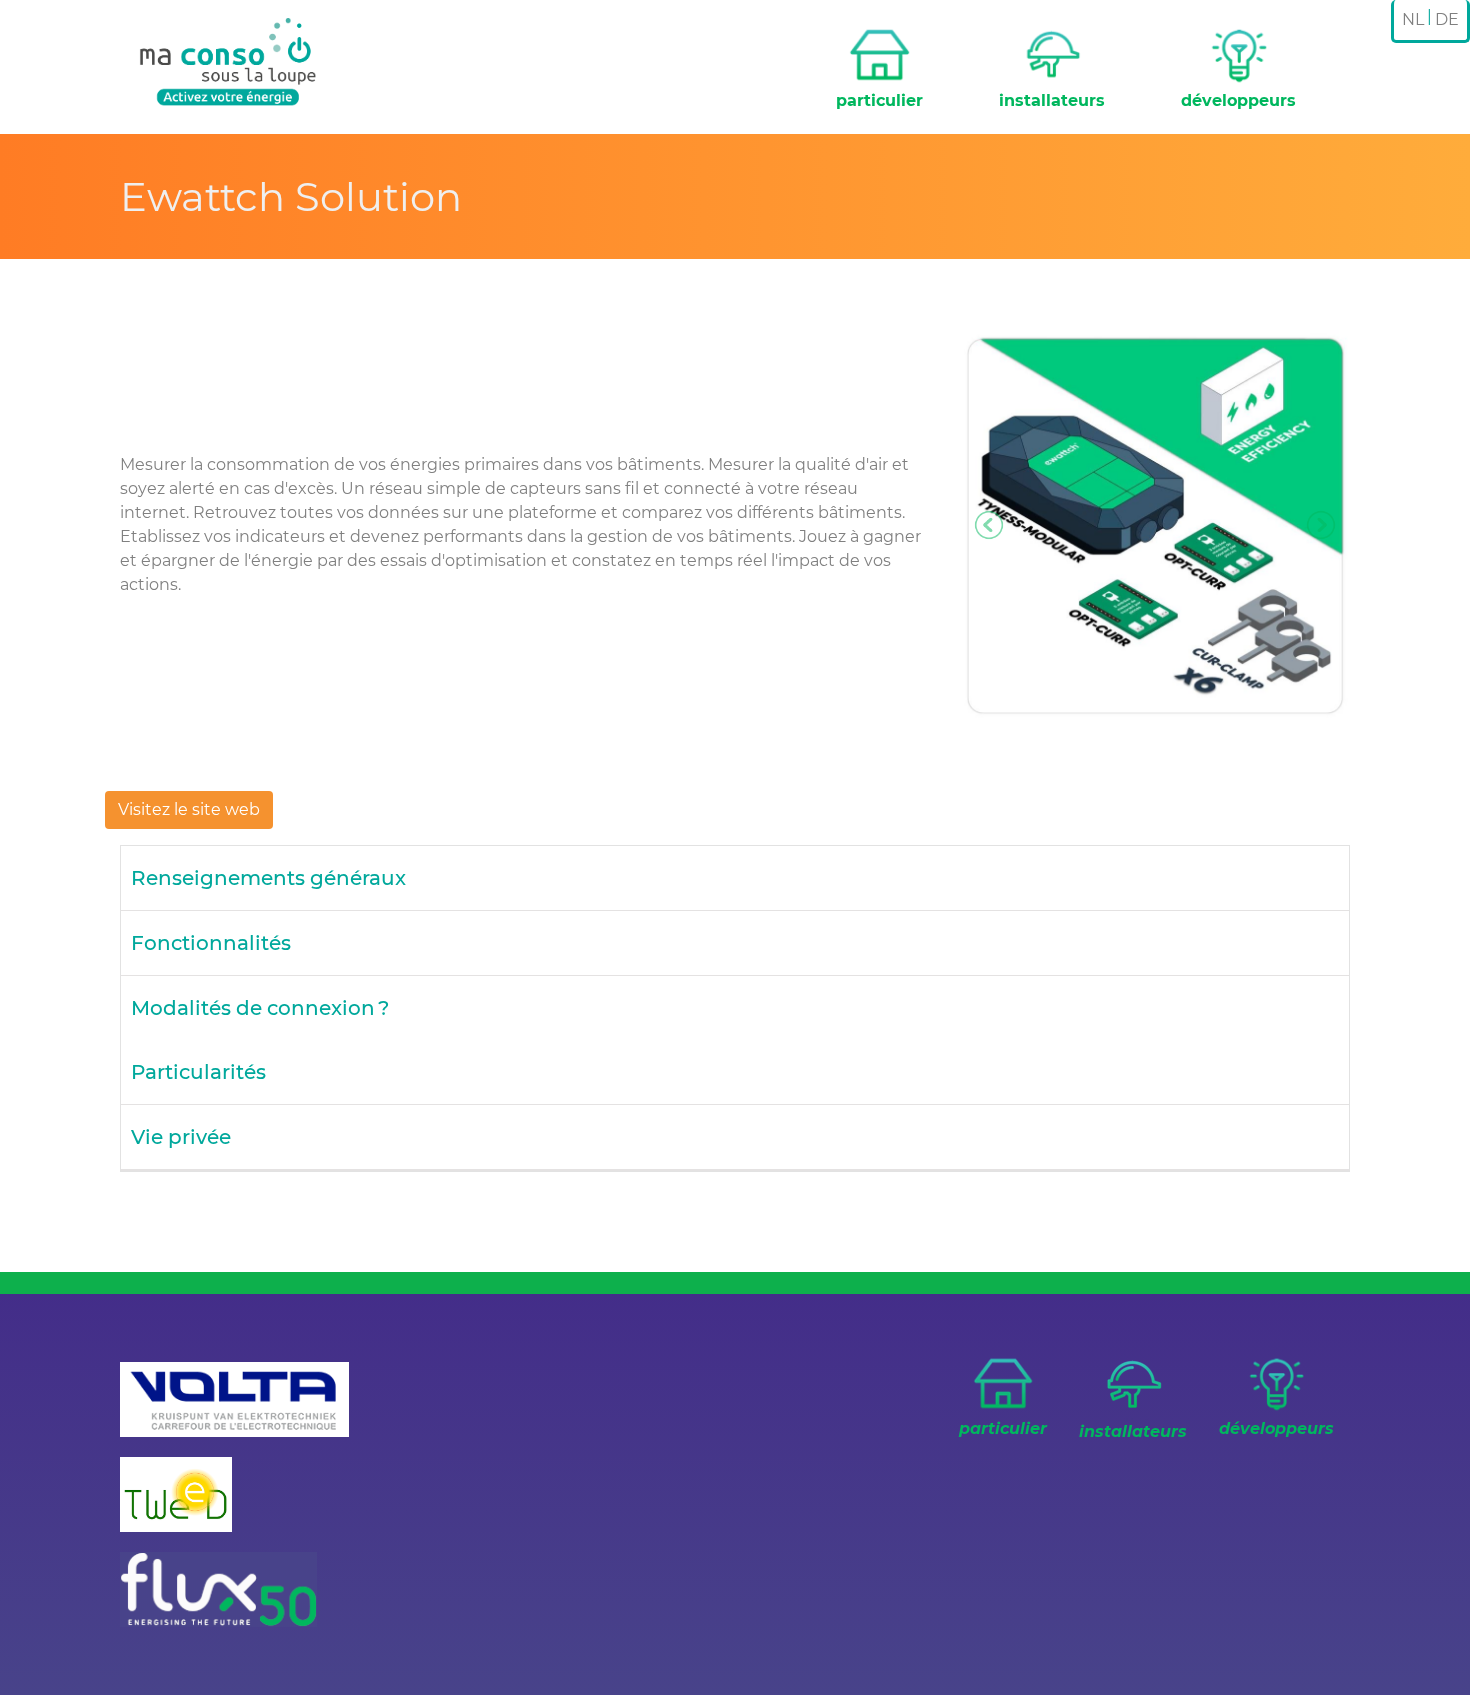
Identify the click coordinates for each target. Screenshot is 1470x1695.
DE (1447, 19)
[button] (989, 525)
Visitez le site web (189, 809)
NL (1413, 19)
